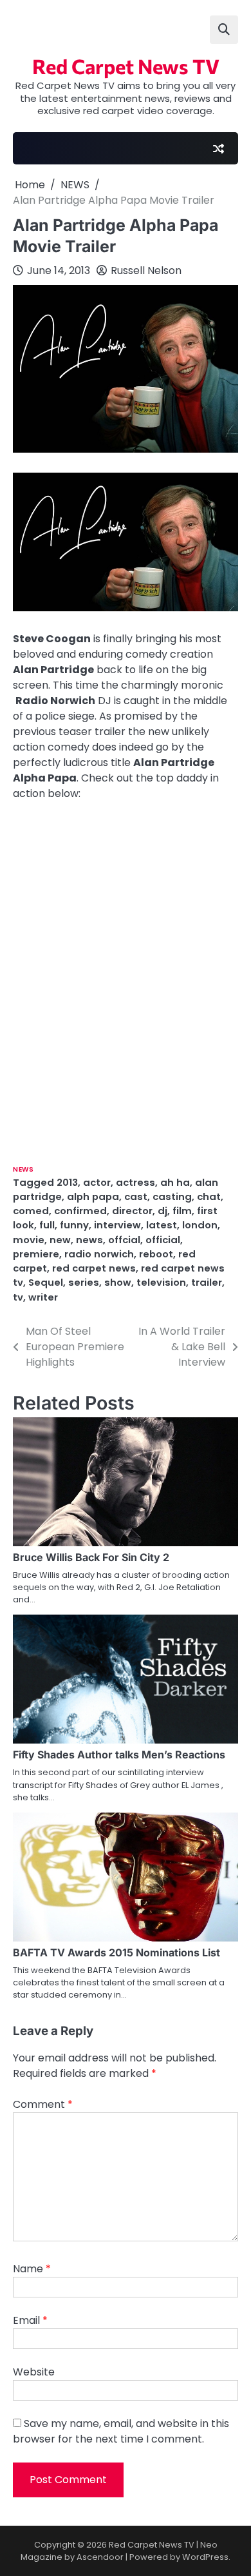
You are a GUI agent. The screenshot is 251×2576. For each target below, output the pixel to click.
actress (135, 1182)
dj (163, 1211)
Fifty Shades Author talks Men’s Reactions (119, 1755)
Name (32, 2269)
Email (30, 2320)
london (200, 1225)
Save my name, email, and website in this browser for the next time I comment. (121, 2431)
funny (74, 1225)
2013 (67, 1182)
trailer (207, 1282)
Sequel (46, 1282)
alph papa (93, 1196)
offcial (124, 1240)
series (84, 1282)
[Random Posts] (218, 148)
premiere (36, 1254)
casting (172, 1196)
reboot (156, 1254)
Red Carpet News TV (126, 66)
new (60, 1240)
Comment (43, 2104)
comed (31, 1211)
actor (97, 1182)
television (161, 1282)
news (89, 1240)
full (47, 1225)
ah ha (175, 1182)
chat (209, 1196)
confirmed (80, 1211)
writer (43, 1297)
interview (117, 1225)
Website (34, 2372)
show (118, 1282)
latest (162, 1225)
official (163, 1240)
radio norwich (99, 1254)
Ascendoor (100, 2557)
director (132, 1211)
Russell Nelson (146, 270)
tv (18, 1297)
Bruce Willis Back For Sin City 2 (91, 1557)
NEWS (23, 1169)
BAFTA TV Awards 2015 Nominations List (116, 1952)
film (182, 1211)
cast (136, 1196)
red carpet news (94, 1268)
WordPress (205, 2557)
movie (29, 1240)
